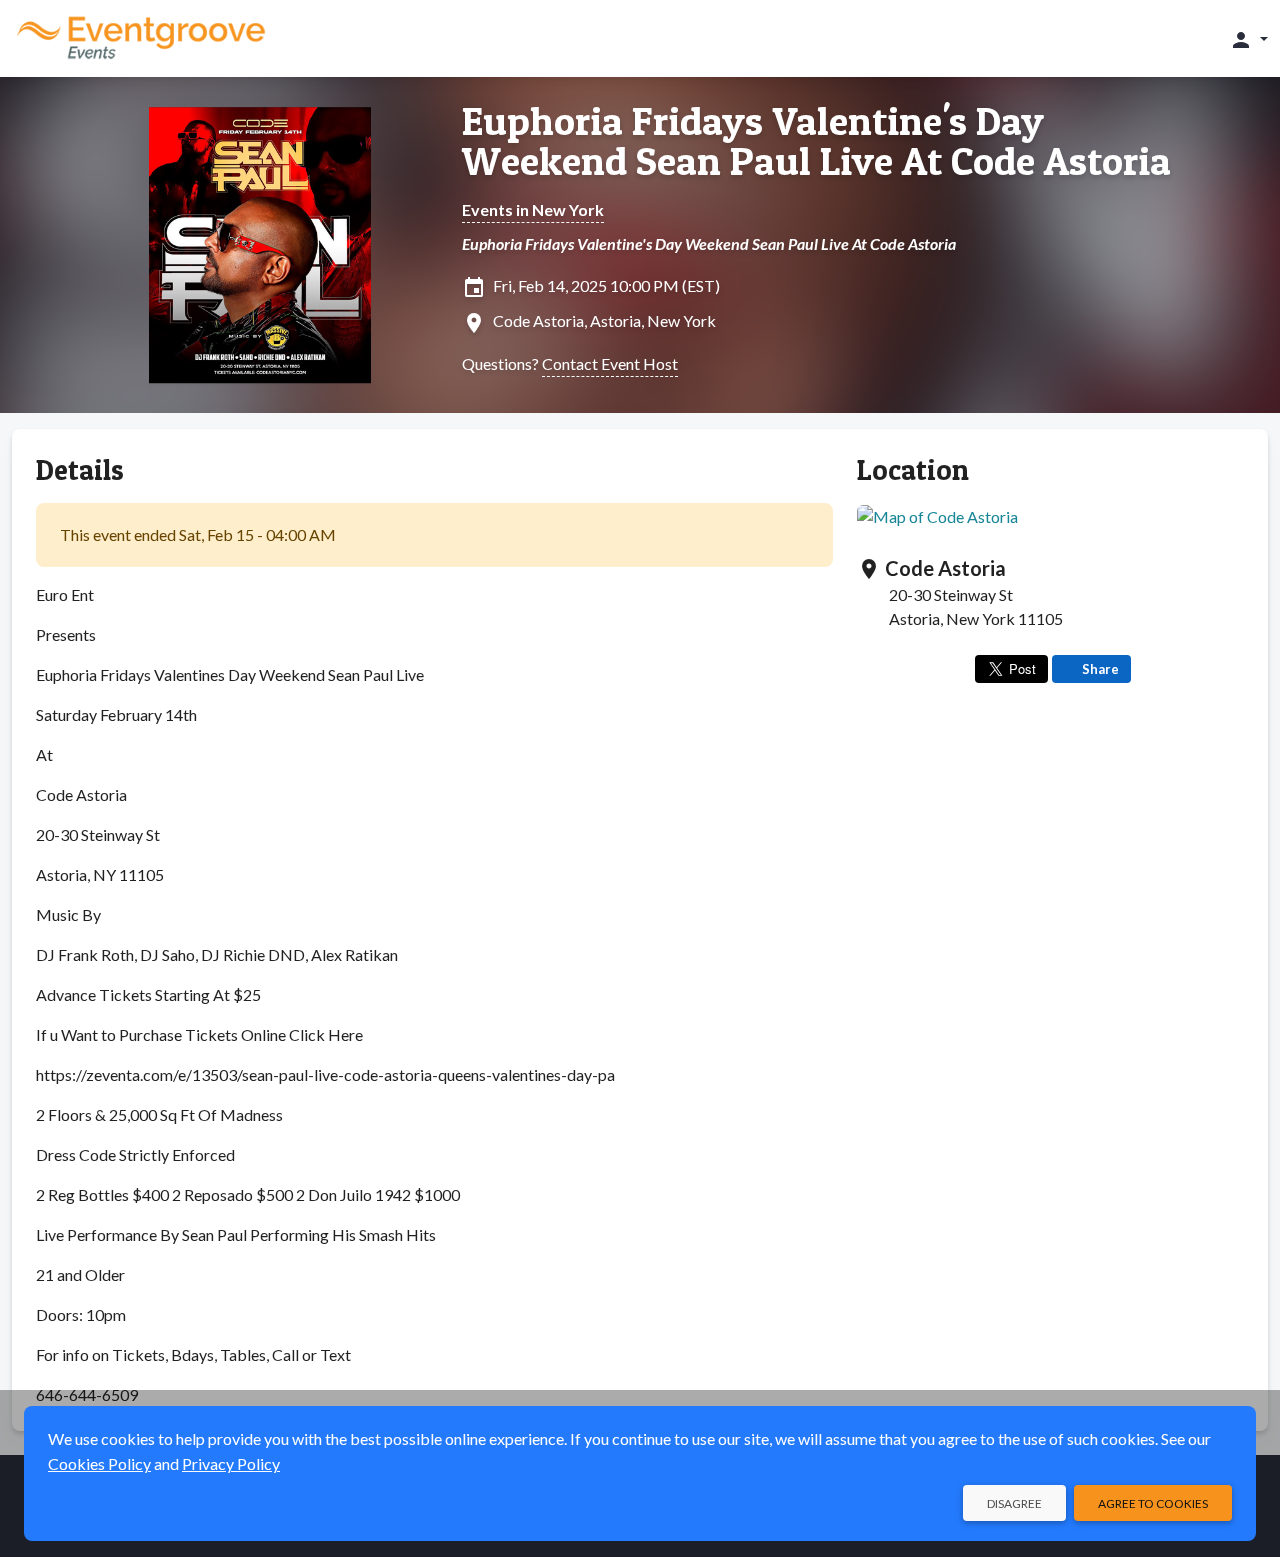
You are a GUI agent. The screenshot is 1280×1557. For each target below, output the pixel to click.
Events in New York (533, 209)
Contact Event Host (610, 363)
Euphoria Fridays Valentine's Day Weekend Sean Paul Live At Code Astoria (816, 141)
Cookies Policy (99, 1463)
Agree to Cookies (1153, 1503)
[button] (1248, 39)
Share (1100, 669)
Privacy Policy (231, 1463)
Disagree (1014, 1503)
